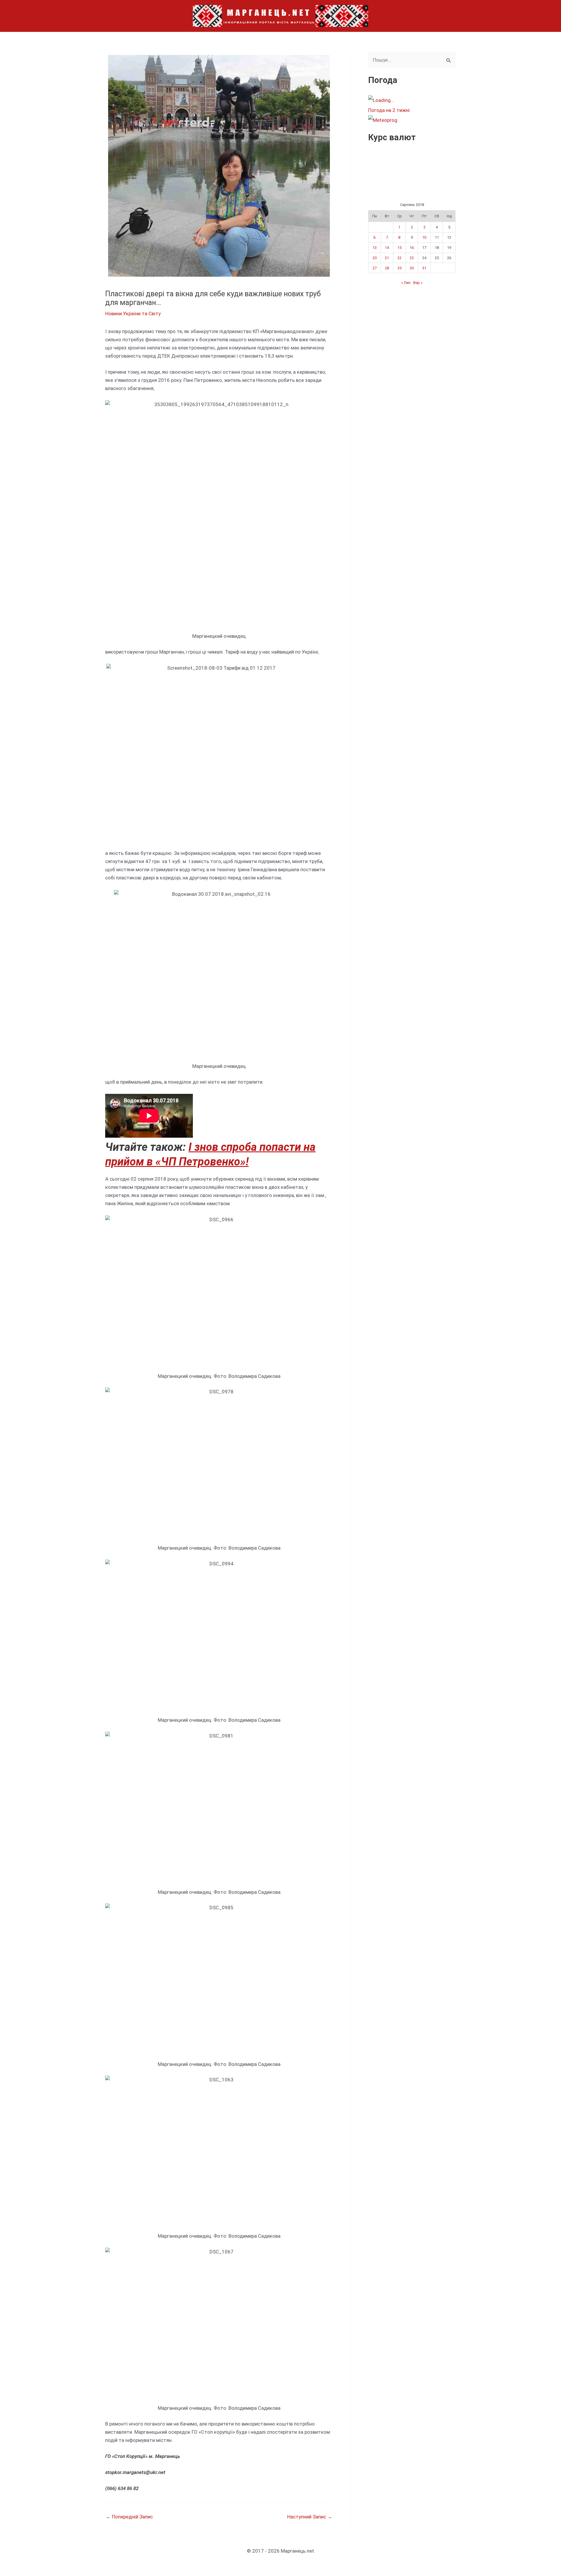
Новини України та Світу (133, 313)
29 (399, 268)
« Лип (406, 283)
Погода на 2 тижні (389, 110)
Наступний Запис (310, 2517)
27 (375, 268)
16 (412, 248)
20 (375, 258)
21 (387, 258)
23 (412, 258)
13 (375, 248)
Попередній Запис (129, 2517)
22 (399, 258)
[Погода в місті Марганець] (412, 100)
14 (387, 248)
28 (387, 268)
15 (399, 248)
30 (412, 268)
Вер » (418, 283)
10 (424, 237)
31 (424, 268)
